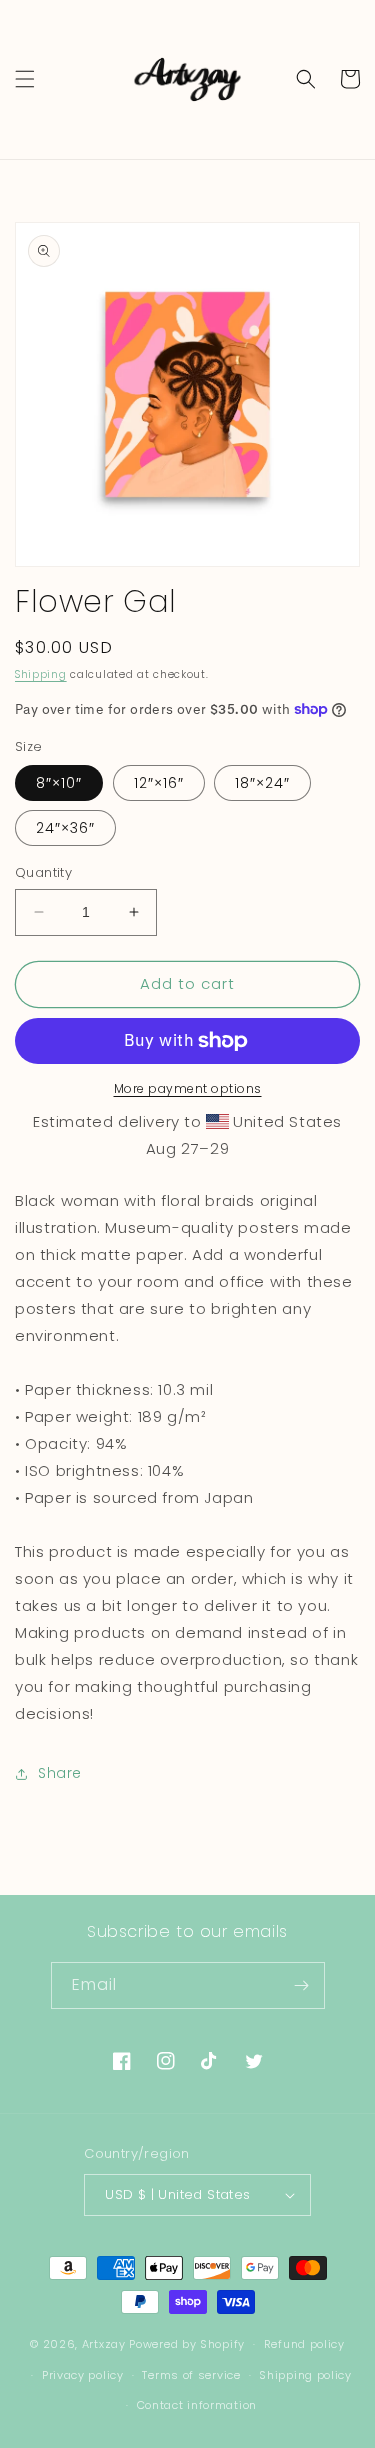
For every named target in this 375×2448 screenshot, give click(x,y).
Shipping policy (305, 2375)
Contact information (197, 2405)
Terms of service (191, 2375)
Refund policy (304, 2344)
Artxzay (104, 2344)
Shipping (41, 674)
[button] (25, 79)
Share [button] (60, 1773)
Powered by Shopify (187, 2344)
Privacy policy (83, 2375)
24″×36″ (65, 828)
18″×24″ (262, 783)
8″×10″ (59, 783)
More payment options (188, 1088)
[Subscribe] (302, 1985)
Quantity (43, 872)
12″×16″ (159, 783)
